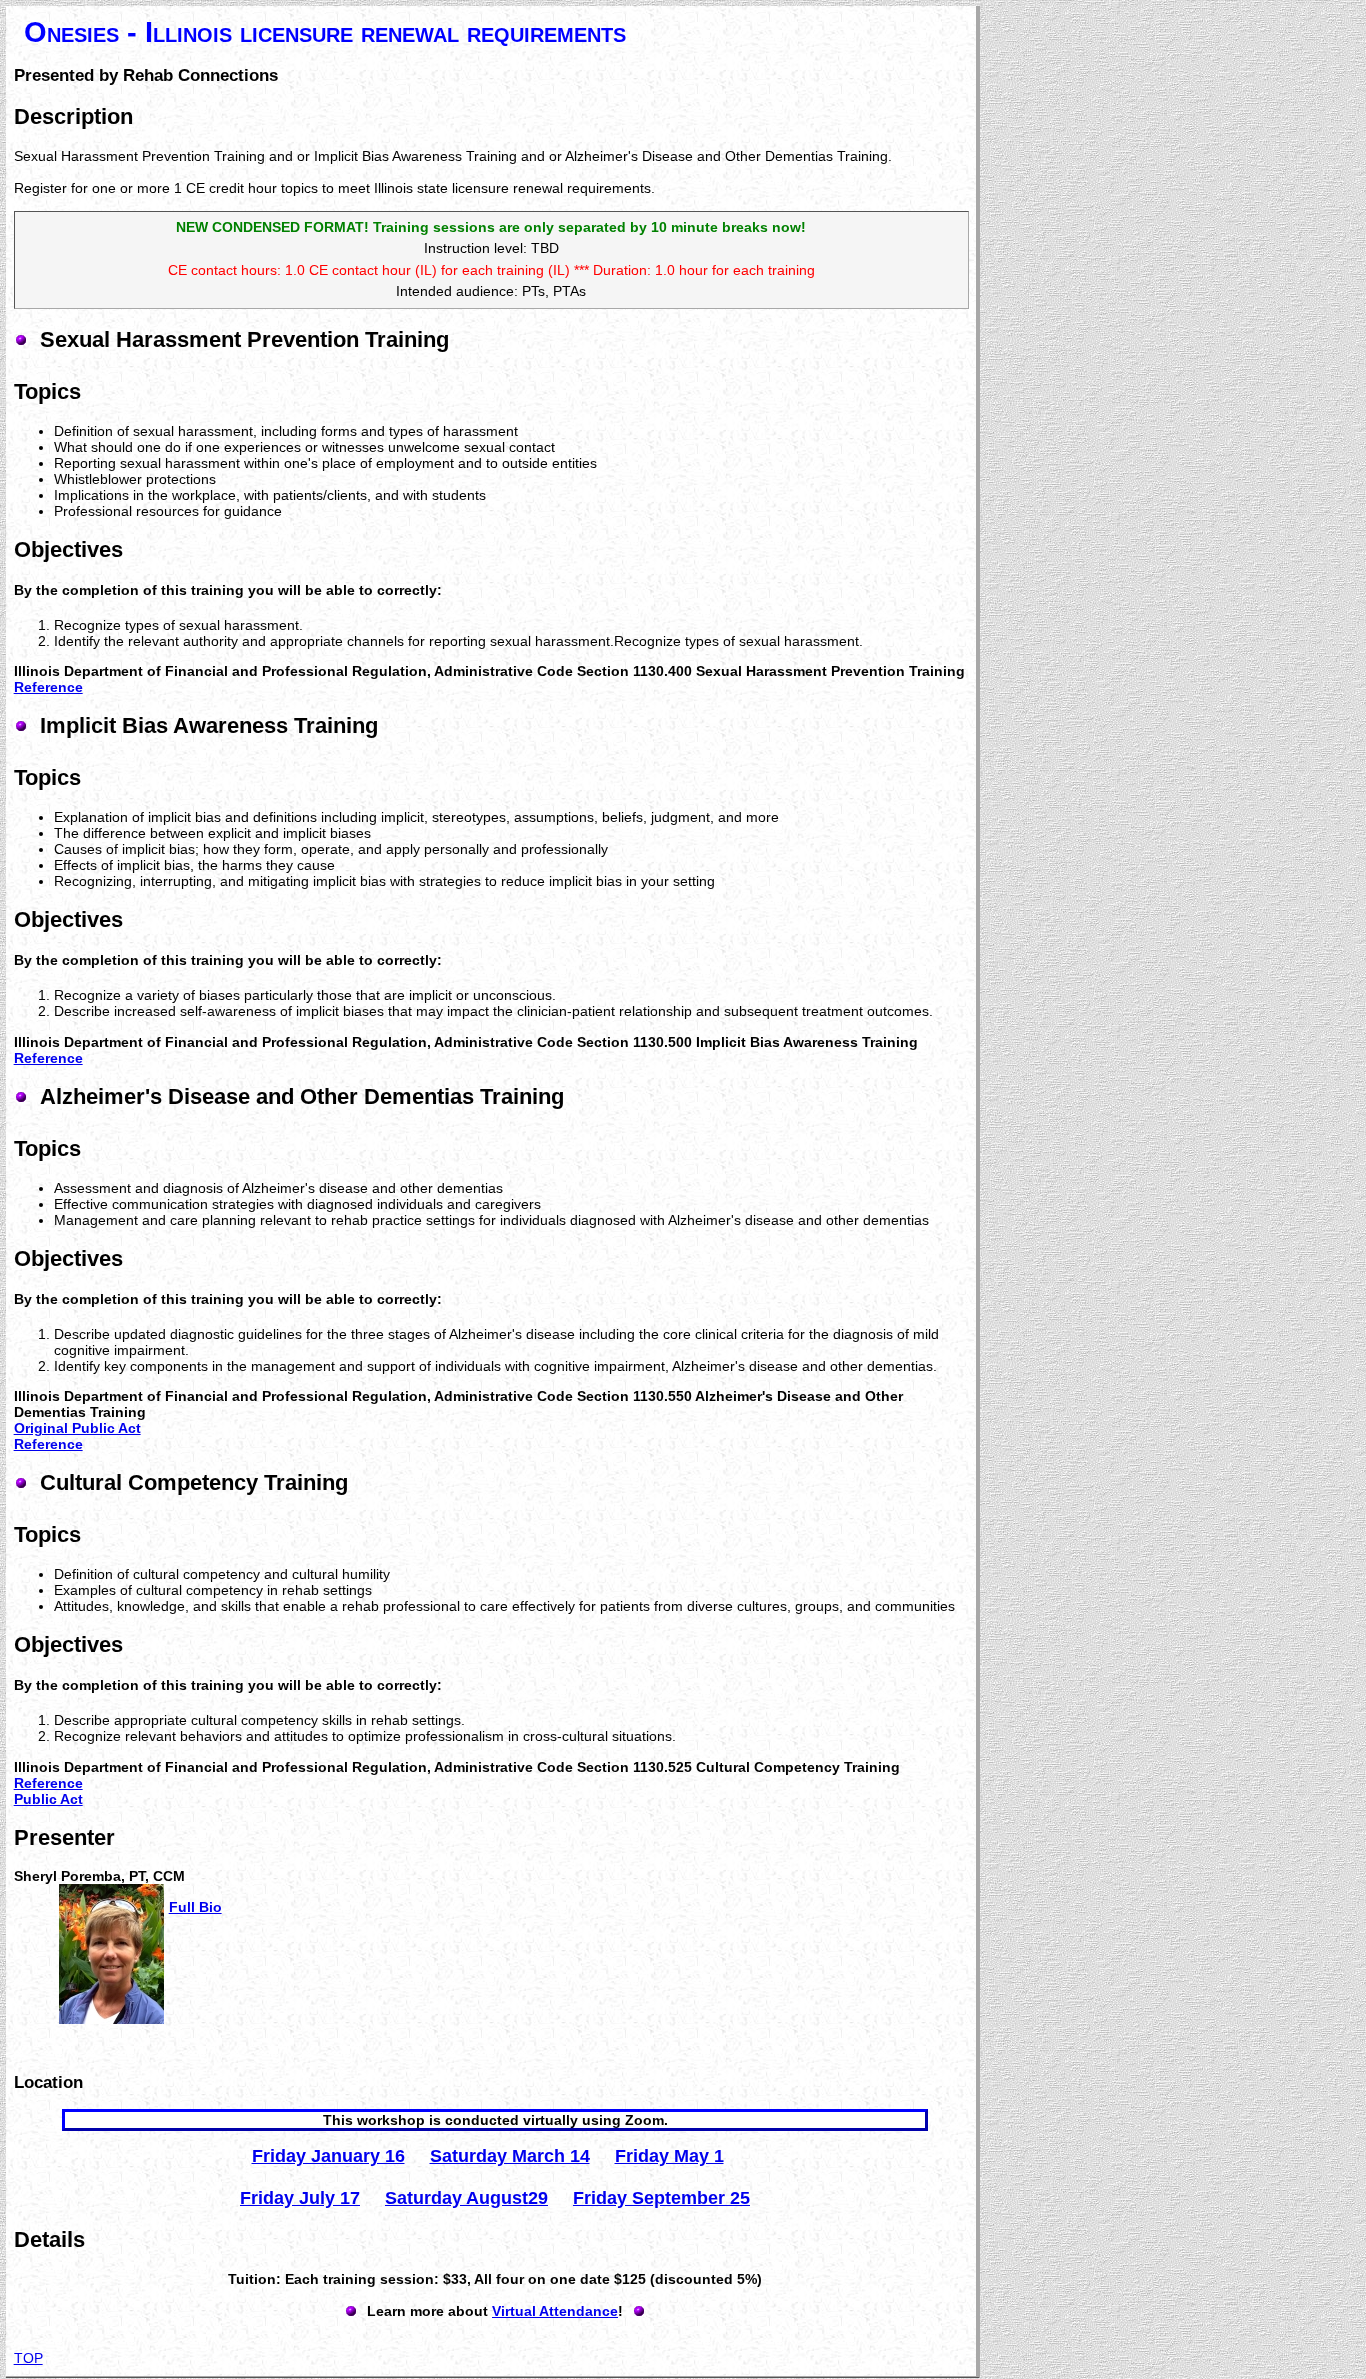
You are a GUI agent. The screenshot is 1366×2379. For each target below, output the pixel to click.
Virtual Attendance (555, 2311)
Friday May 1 (669, 2156)
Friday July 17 (300, 2198)
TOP (28, 2358)
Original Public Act (77, 1428)
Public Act (48, 1799)
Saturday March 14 (510, 2156)
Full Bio (195, 1907)
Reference (48, 687)
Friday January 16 (328, 2156)
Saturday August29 (466, 2198)
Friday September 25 (661, 2198)
